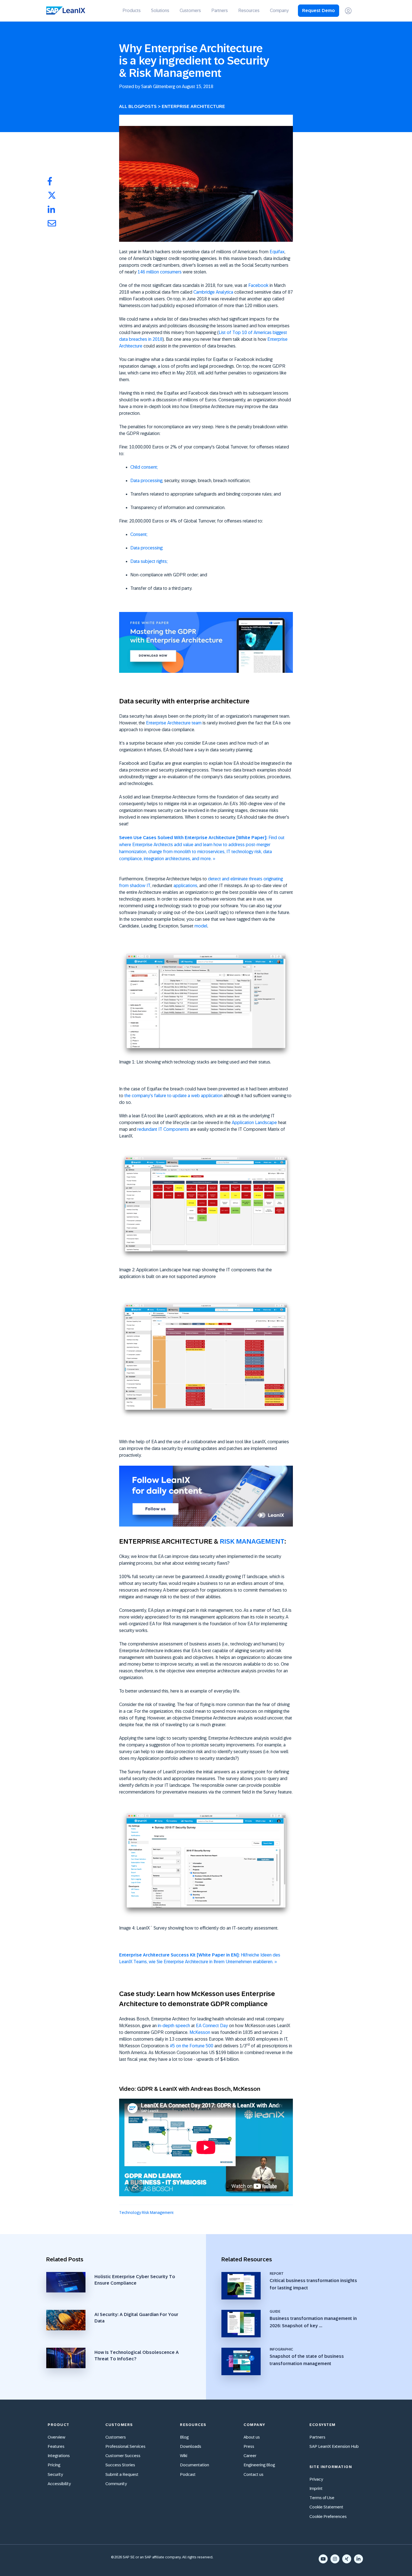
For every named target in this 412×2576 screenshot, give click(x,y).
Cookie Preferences (328, 2516)
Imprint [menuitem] (316, 2488)
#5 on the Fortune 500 (192, 2046)
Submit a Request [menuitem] (122, 2474)
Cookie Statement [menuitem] (326, 2507)
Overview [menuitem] (56, 2437)
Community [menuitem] (116, 2484)
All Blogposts (138, 106)
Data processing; (147, 548)
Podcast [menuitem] (188, 2474)
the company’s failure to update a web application (173, 1096)
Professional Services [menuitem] (125, 2446)
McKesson (200, 2032)
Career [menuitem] (250, 2456)
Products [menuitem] (132, 11)
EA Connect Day (212, 2026)
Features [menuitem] (56, 2446)
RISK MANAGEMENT (252, 1541)
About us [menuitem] (252, 2437)
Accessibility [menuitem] (59, 2484)
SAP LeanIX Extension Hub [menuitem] (334, 2446)
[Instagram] (335, 2559)
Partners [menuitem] (220, 11)
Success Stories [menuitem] (120, 2465)
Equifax (277, 252)
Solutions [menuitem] (160, 11)
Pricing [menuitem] (54, 2465)
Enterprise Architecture (193, 106)
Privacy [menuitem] (316, 2479)
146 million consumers (160, 272)
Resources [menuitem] (249, 11)
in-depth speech (174, 2026)
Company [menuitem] (279, 11)
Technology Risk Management (146, 2213)
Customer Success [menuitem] (123, 2456)
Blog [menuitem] (184, 2437)
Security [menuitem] (55, 2474)
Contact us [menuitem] (254, 2474)
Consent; (139, 534)
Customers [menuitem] (190, 11)
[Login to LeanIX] (348, 11)
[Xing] (347, 2559)
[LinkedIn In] (358, 2559)
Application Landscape (254, 1123)
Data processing (146, 481)
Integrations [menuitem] (59, 2456)
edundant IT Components (164, 1129)
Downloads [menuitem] (191, 2446)
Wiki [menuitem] (184, 2456)
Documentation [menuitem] (195, 2465)
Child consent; (144, 467)
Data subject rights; (149, 561)
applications (185, 886)
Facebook (258, 285)
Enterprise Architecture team (174, 723)
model (201, 926)
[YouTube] (323, 2559)
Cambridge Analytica (213, 292)
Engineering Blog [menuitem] (259, 2465)
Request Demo (319, 11)
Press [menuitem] (249, 2446)
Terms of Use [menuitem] (322, 2498)
